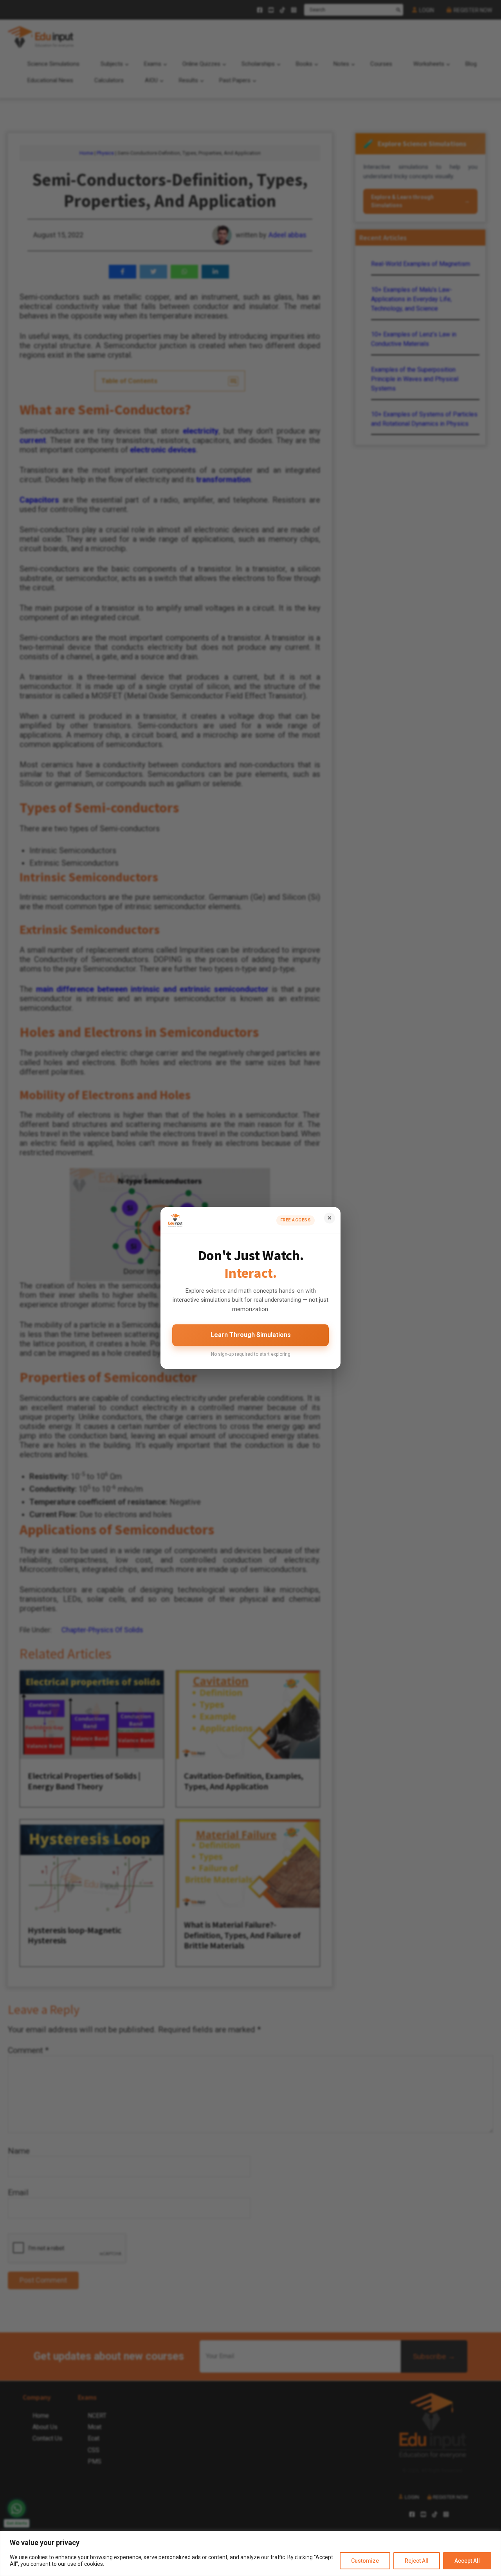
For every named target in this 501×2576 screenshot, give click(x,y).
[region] (250, 2553)
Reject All (417, 2561)
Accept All (467, 2561)
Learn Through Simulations (251, 1335)
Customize (365, 2561)
